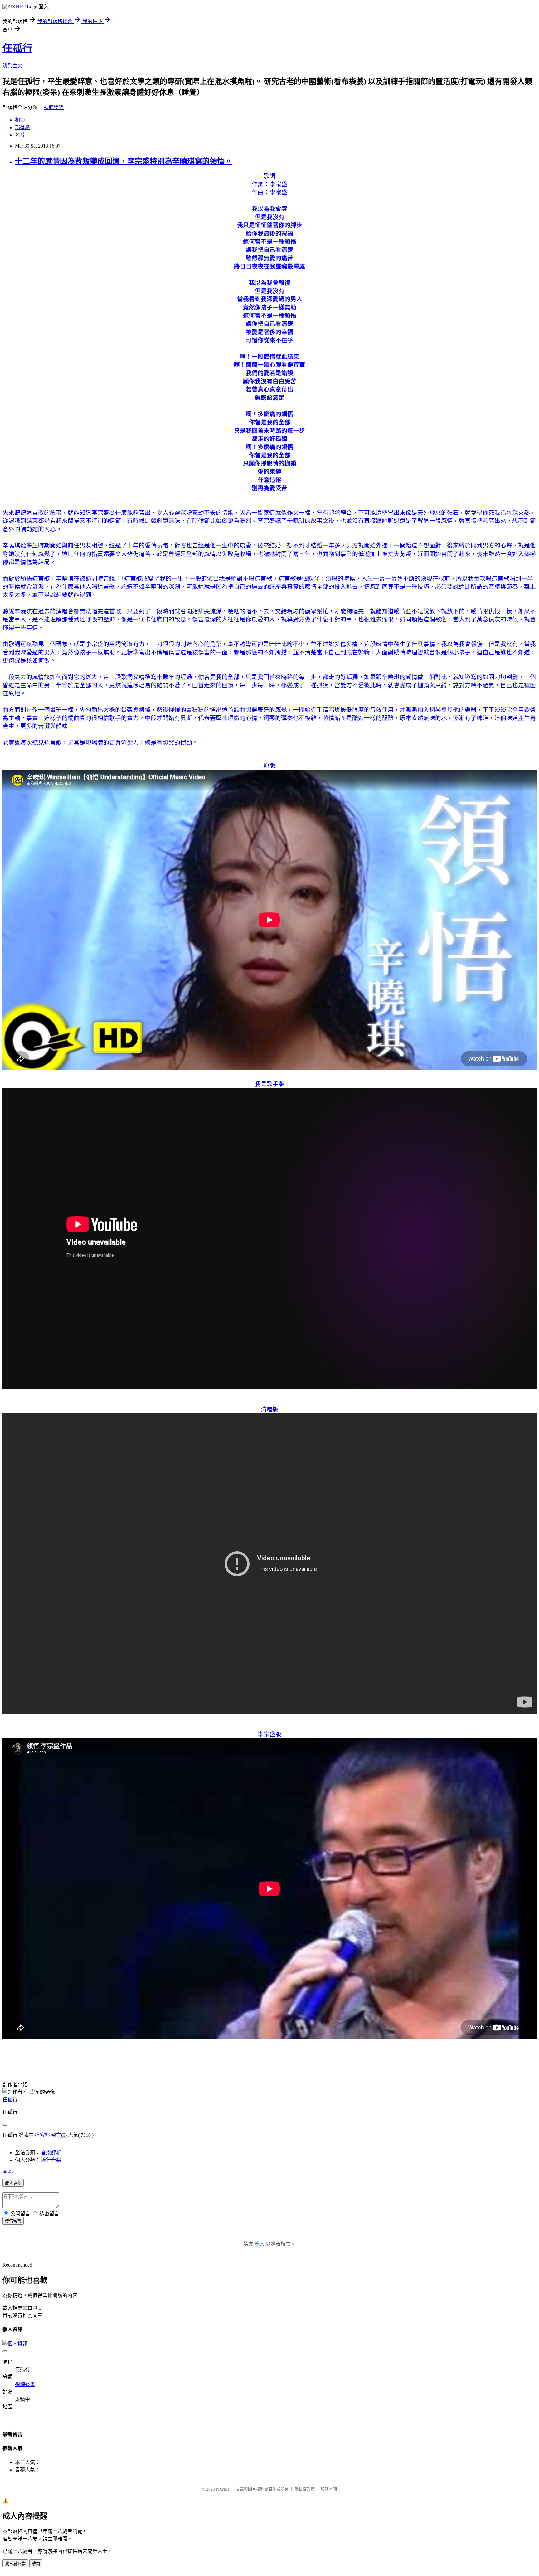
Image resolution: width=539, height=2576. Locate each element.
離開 (36, 2564)
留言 (56, 2135)
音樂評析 (51, 2153)
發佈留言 (13, 2221)
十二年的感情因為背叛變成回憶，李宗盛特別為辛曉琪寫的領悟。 (124, 161)
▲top (8, 2171)
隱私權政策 (305, 2489)
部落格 (22, 127)
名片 (20, 135)
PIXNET (223, 2489)
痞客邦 (42, 2135)
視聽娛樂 (54, 107)
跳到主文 (12, 66)
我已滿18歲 (15, 2564)
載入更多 (13, 2183)
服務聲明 (329, 2489)
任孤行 (17, 48)
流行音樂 (51, 2160)
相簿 (20, 120)
